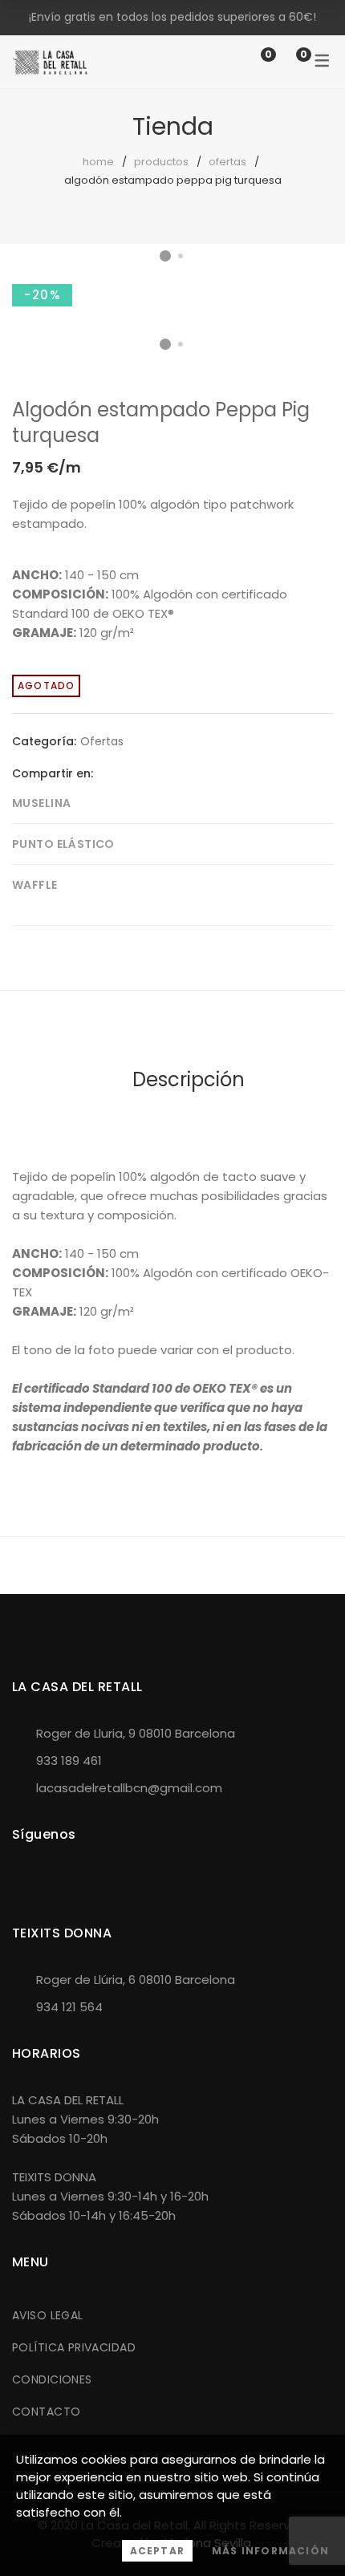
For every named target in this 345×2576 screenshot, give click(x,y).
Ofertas (227, 162)
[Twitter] (130, 773)
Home (98, 162)
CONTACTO (46, 2412)
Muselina (41, 803)
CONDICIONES (52, 2379)
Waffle (35, 885)
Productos (161, 162)
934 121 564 (69, 2007)
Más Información (270, 2551)
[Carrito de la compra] (287, 61)
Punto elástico (63, 844)
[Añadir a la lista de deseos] (308, 296)
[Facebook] (105, 773)
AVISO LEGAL (48, 2315)
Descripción (189, 1079)
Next (317, 281)
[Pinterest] (155, 773)
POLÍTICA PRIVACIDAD (74, 2347)
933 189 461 (69, 1761)
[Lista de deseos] (252, 61)
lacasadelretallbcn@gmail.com (129, 1788)
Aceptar (157, 2551)
